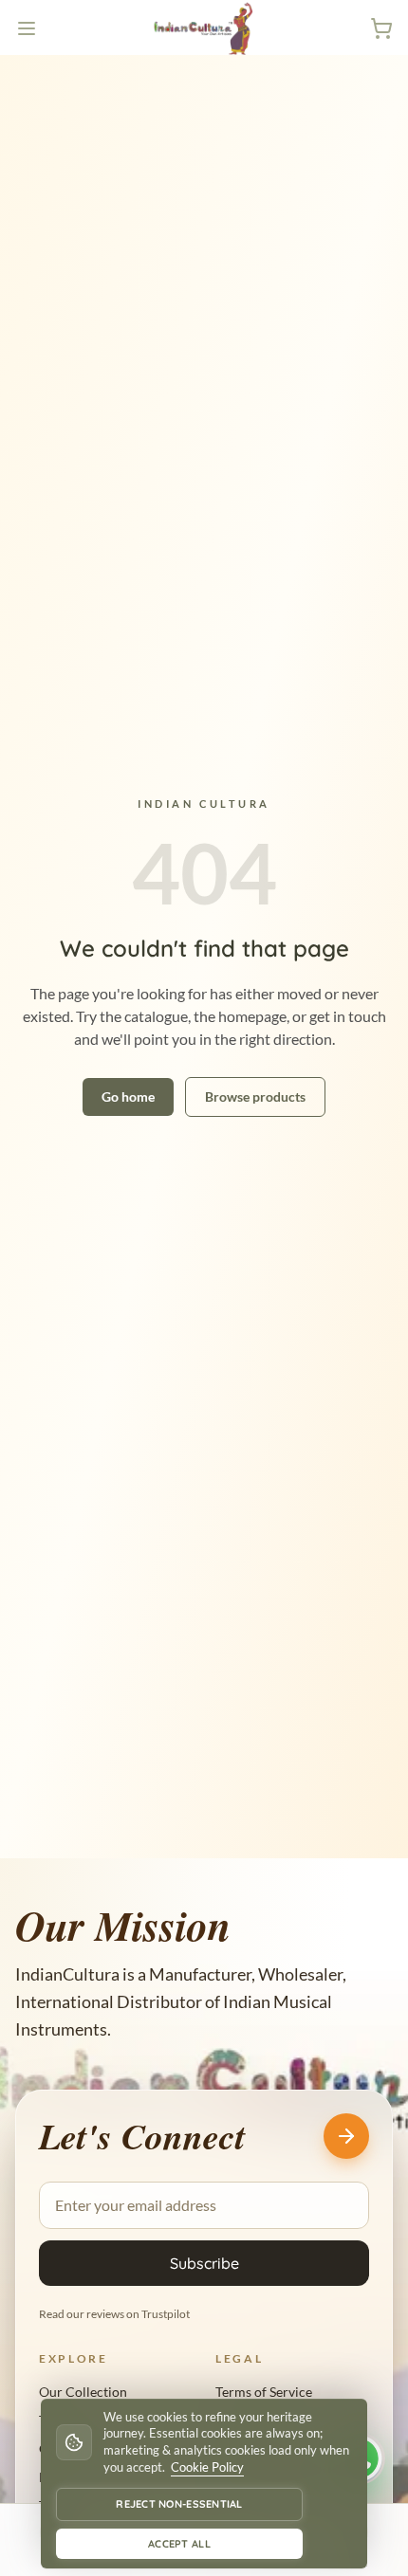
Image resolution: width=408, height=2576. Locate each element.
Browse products (255, 1096)
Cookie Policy (207, 2467)
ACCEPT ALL (179, 2544)
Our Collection (83, 2392)
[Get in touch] (346, 2136)
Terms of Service (264, 2392)
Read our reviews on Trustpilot (114, 2314)
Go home (128, 1096)
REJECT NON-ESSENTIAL (179, 2504)
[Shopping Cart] (381, 28)
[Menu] (27, 28)
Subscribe (204, 2263)
